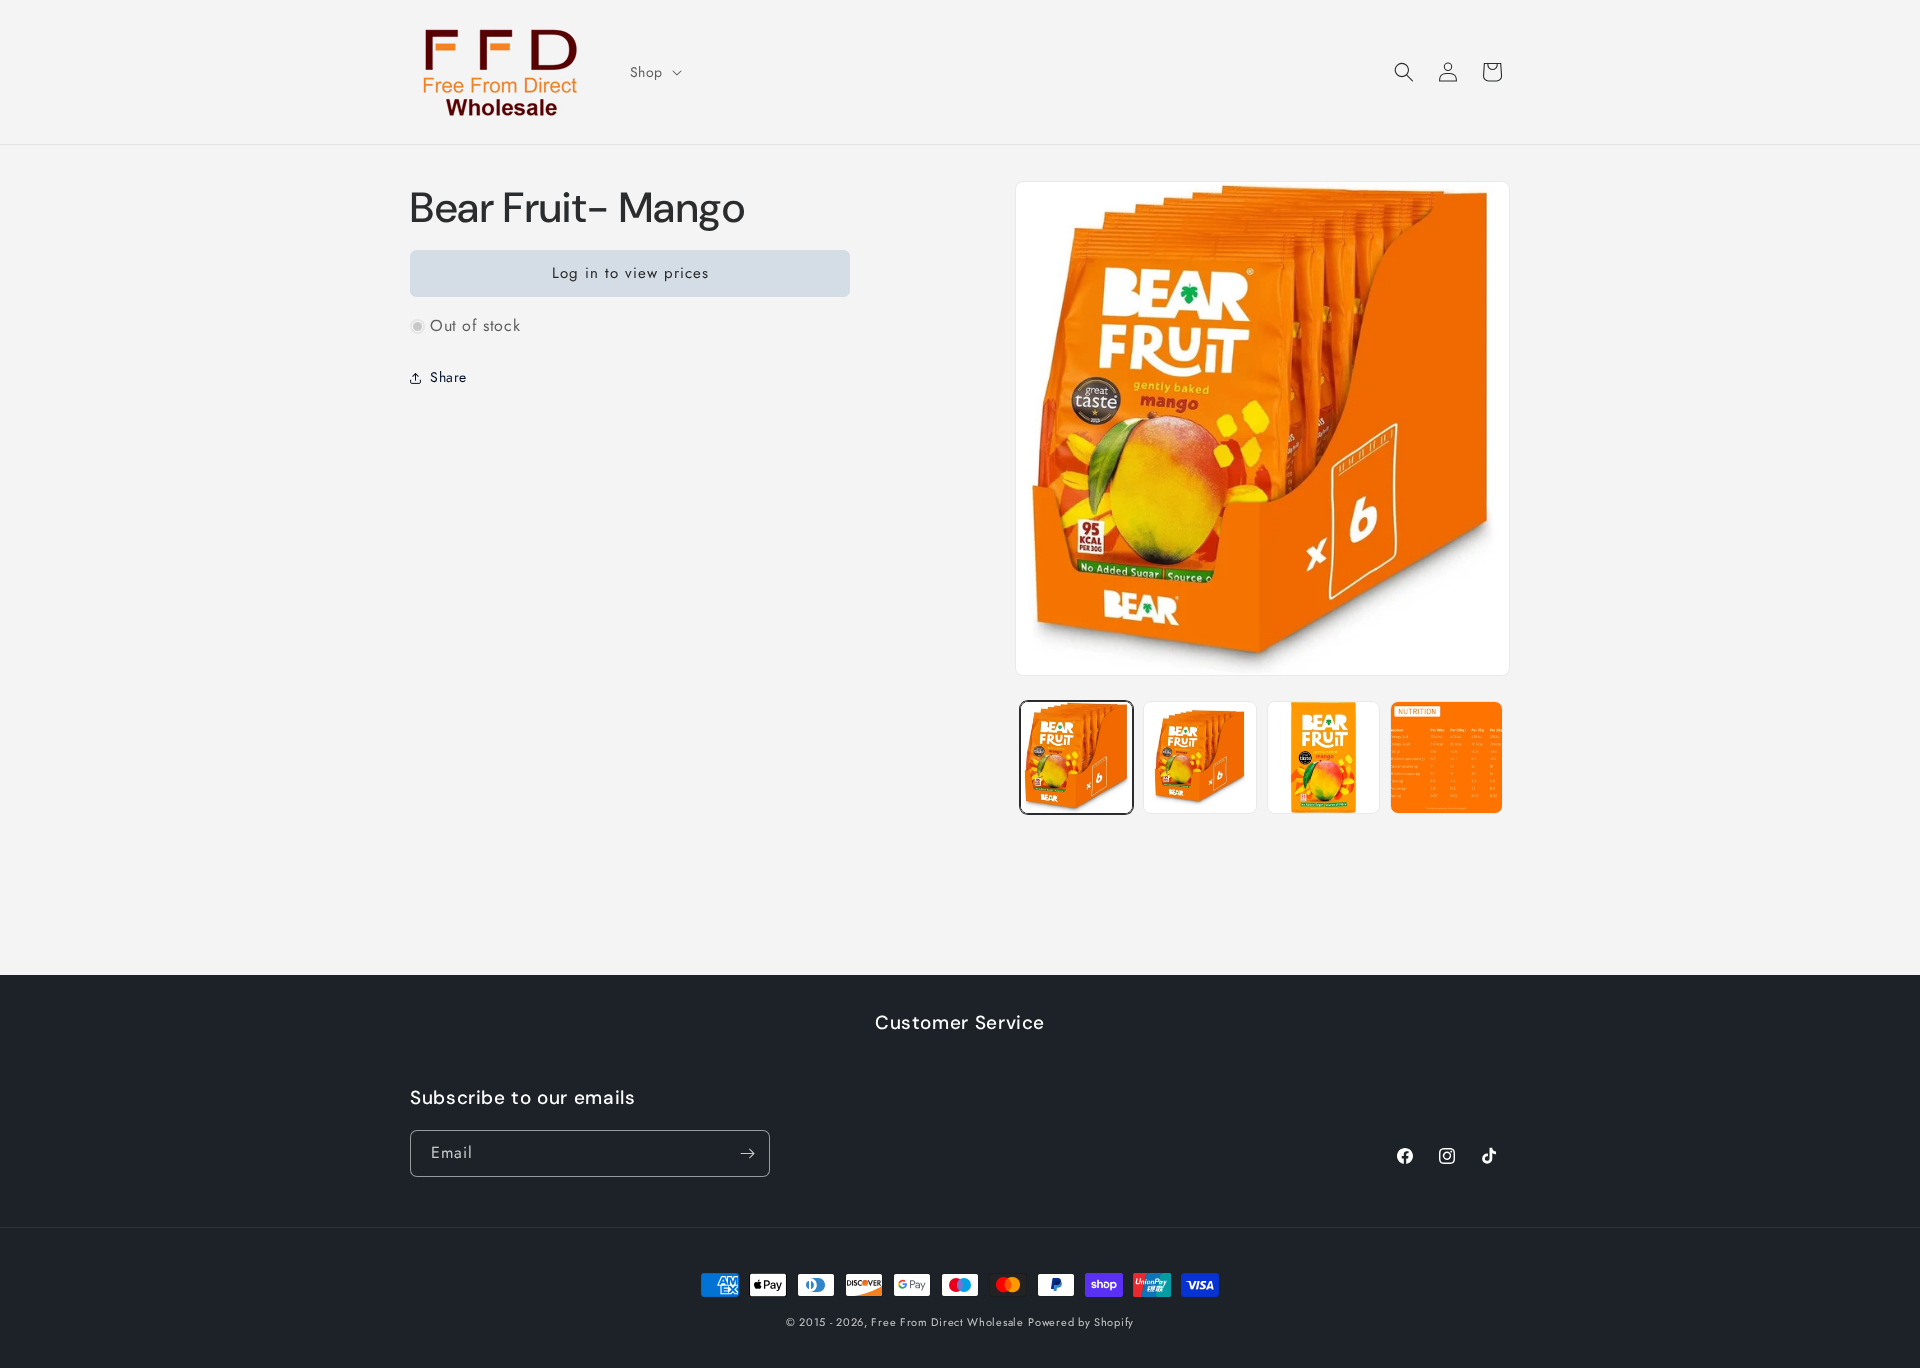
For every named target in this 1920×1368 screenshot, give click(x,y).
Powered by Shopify (1081, 1322)
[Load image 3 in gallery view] (1323, 757)
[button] (654, 72)
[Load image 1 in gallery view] (1076, 757)
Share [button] (448, 377)
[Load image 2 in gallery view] (1199, 757)
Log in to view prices (630, 274)
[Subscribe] (747, 1153)
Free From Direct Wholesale (947, 1322)
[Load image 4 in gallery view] (1446, 757)
